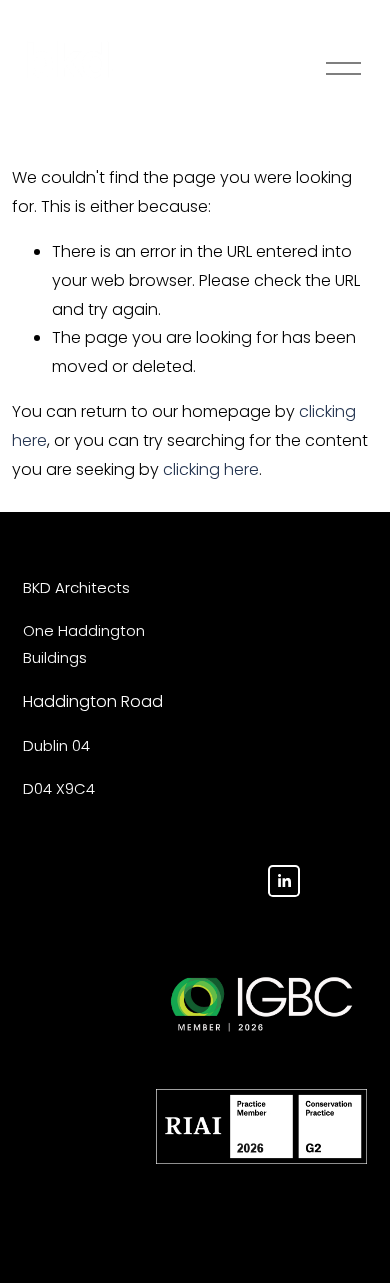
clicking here (211, 469)
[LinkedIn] (284, 881)
